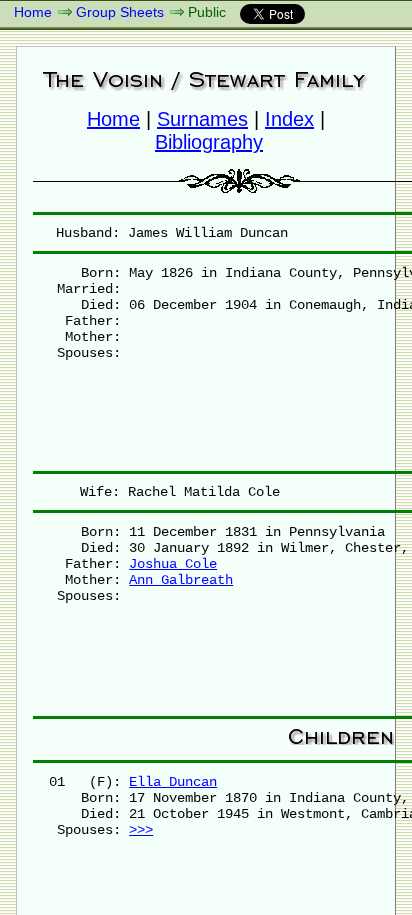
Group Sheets (120, 12)
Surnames (202, 119)
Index (289, 119)
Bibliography (209, 142)
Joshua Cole (173, 564)
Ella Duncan (173, 782)
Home (33, 12)
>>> (141, 830)
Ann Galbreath (181, 580)
